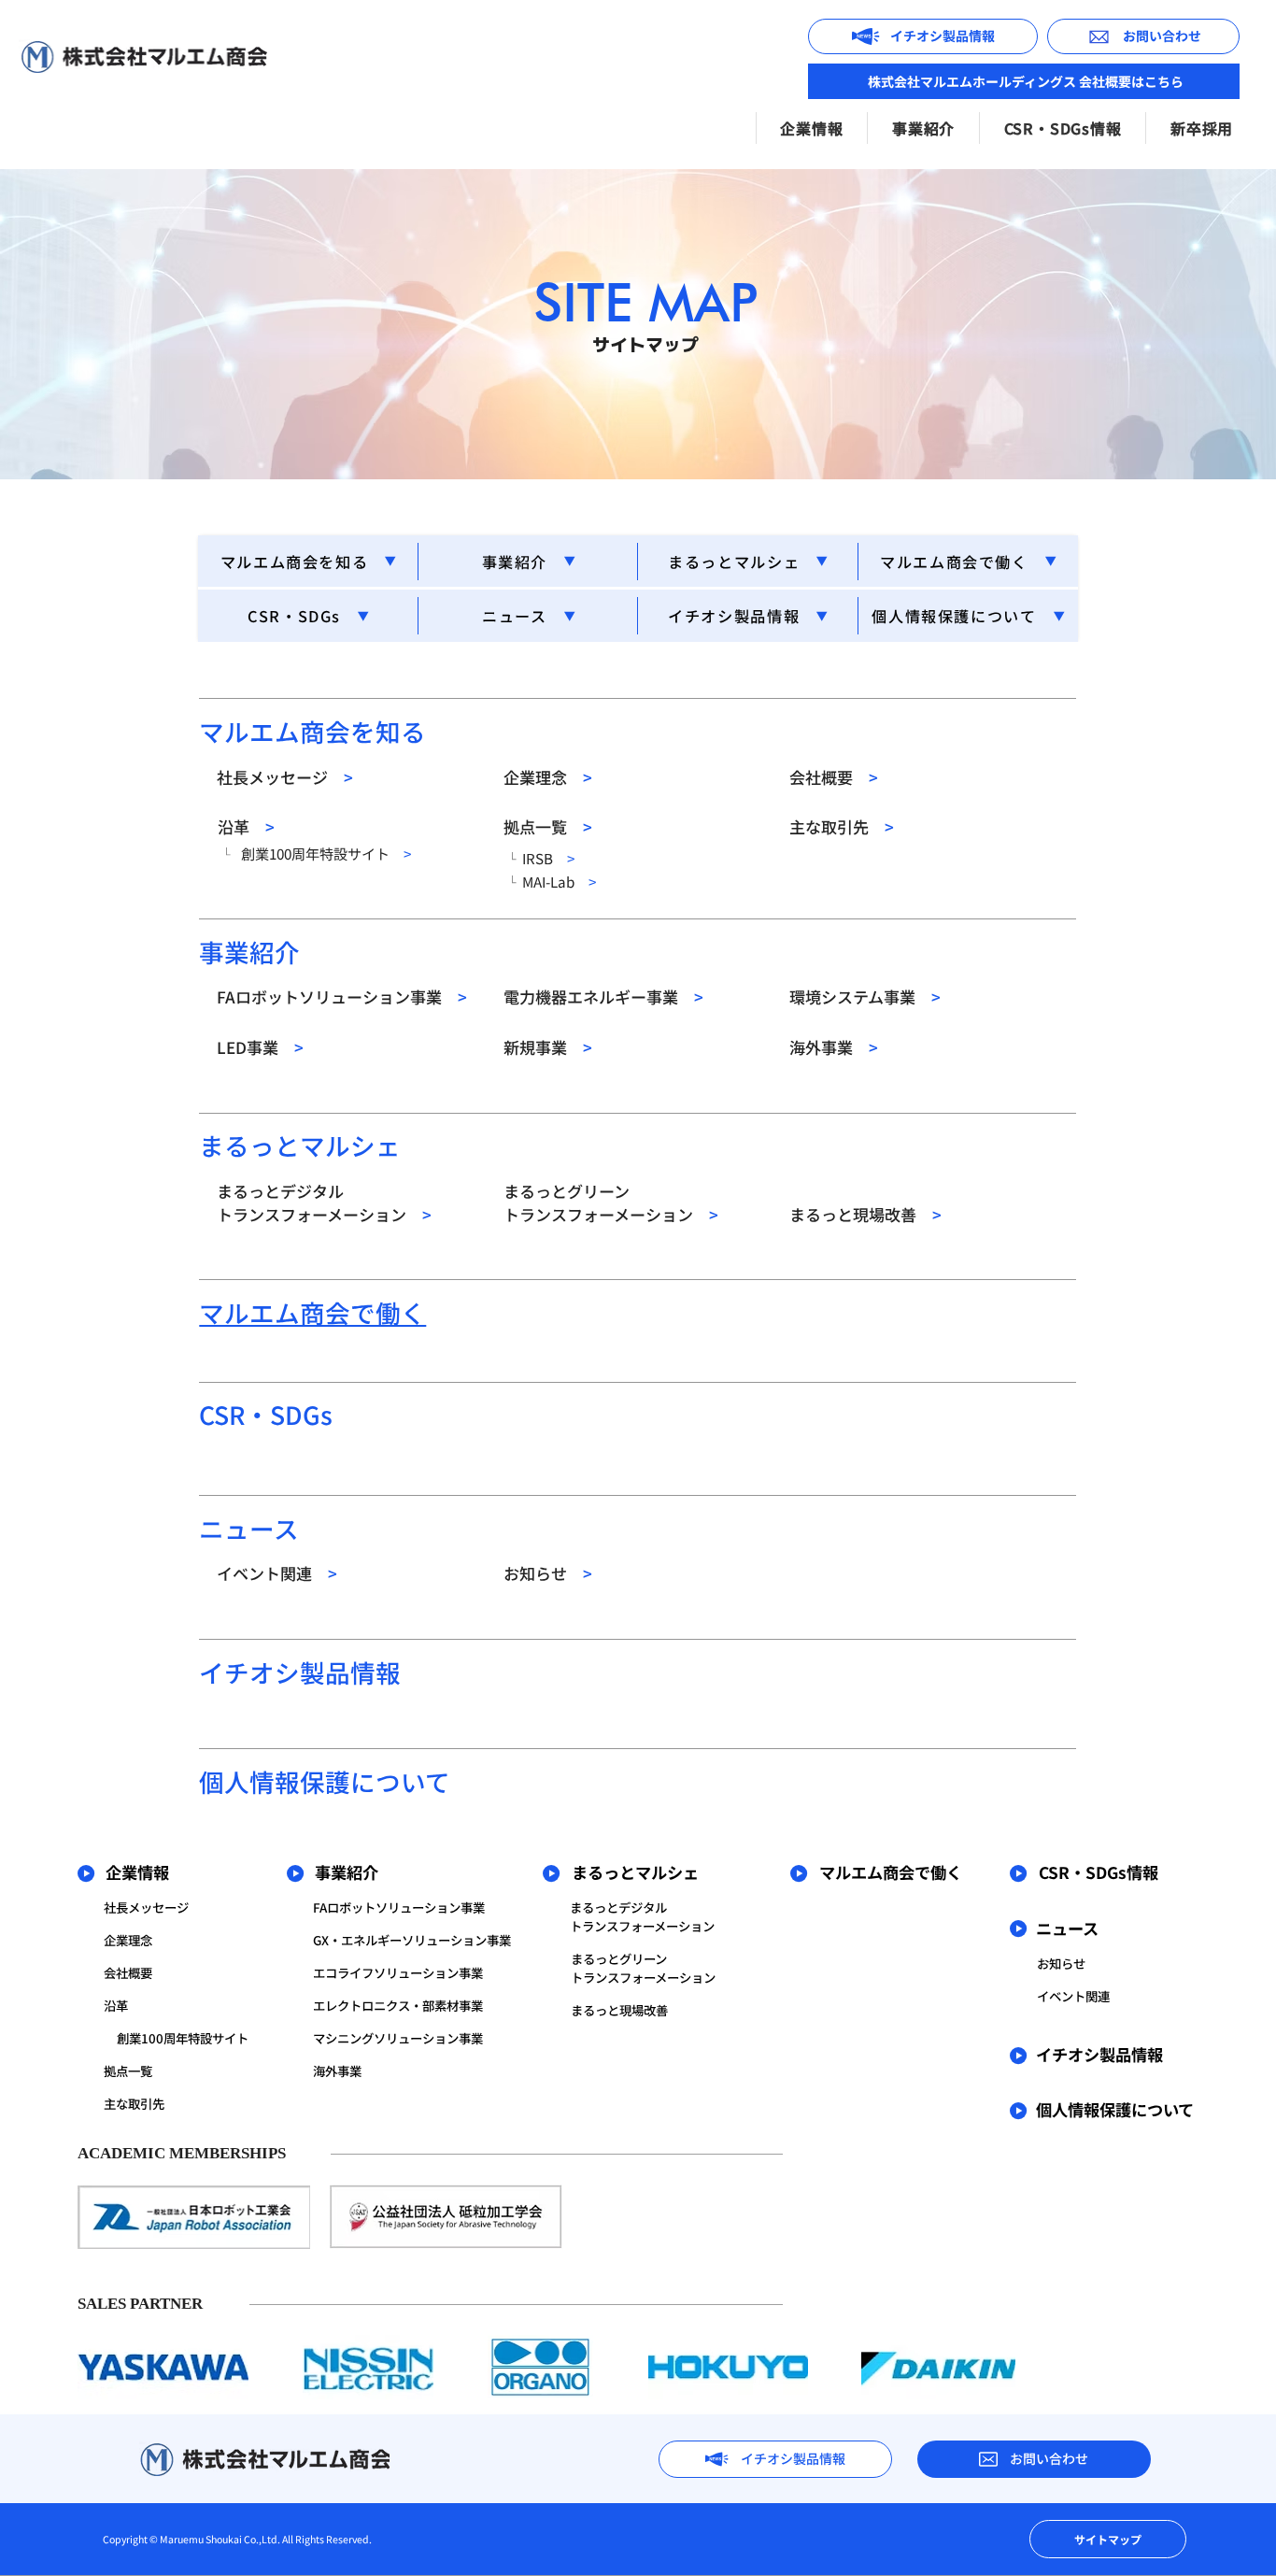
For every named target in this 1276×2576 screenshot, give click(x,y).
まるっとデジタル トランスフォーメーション (324, 1203)
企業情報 (137, 1872)
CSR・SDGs (294, 616)
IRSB (548, 858)
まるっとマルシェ (734, 562)
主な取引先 (842, 826)
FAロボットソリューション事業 (342, 996)
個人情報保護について (954, 616)
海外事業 (834, 1047)
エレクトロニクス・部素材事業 (398, 2005)
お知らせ (548, 1573)
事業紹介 (515, 562)
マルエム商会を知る (295, 562)
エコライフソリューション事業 (398, 1972)
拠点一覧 (548, 826)
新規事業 (548, 1047)
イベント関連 (277, 1573)
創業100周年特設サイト (323, 853)
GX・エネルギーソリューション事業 (412, 1940)
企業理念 (548, 777)
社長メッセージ (285, 777)
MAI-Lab (559, 881)
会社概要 (834, 777)
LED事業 (260, 1047)
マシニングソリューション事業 (398, 2038)
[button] (812, 128)
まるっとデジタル (618, 1907)
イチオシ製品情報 (734, 616)
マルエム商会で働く (954, 562)
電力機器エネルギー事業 (603, 996)
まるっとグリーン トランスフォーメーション (611, 1203)
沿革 (246, 826)
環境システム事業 (865, 996)
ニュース (514, 616)
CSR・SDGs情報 (1099, 1872)
